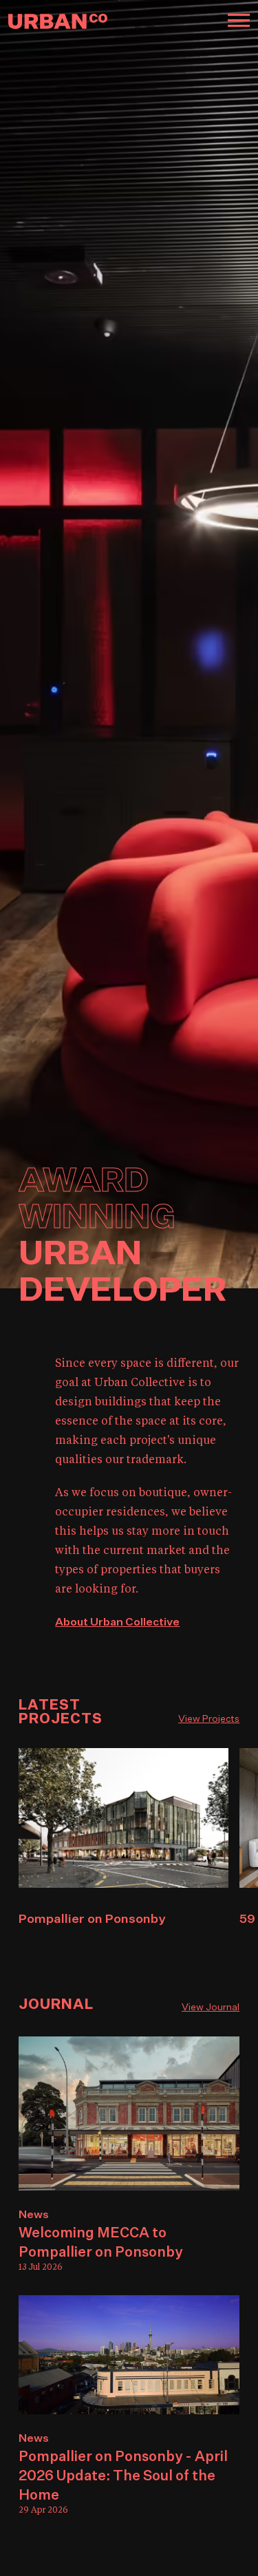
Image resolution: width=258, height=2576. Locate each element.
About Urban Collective (117, 1623)
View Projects (209, 1719)
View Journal (211, 2008)
